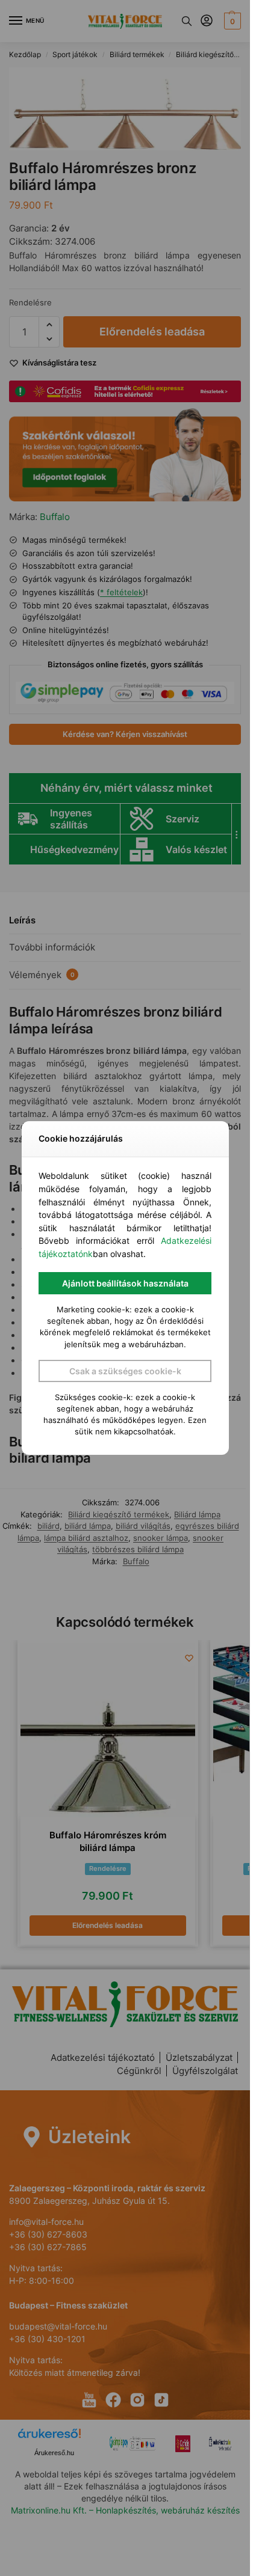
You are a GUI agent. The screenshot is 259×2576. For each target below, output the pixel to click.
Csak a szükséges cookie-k (125, 1371)
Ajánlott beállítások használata (125, 1283)
